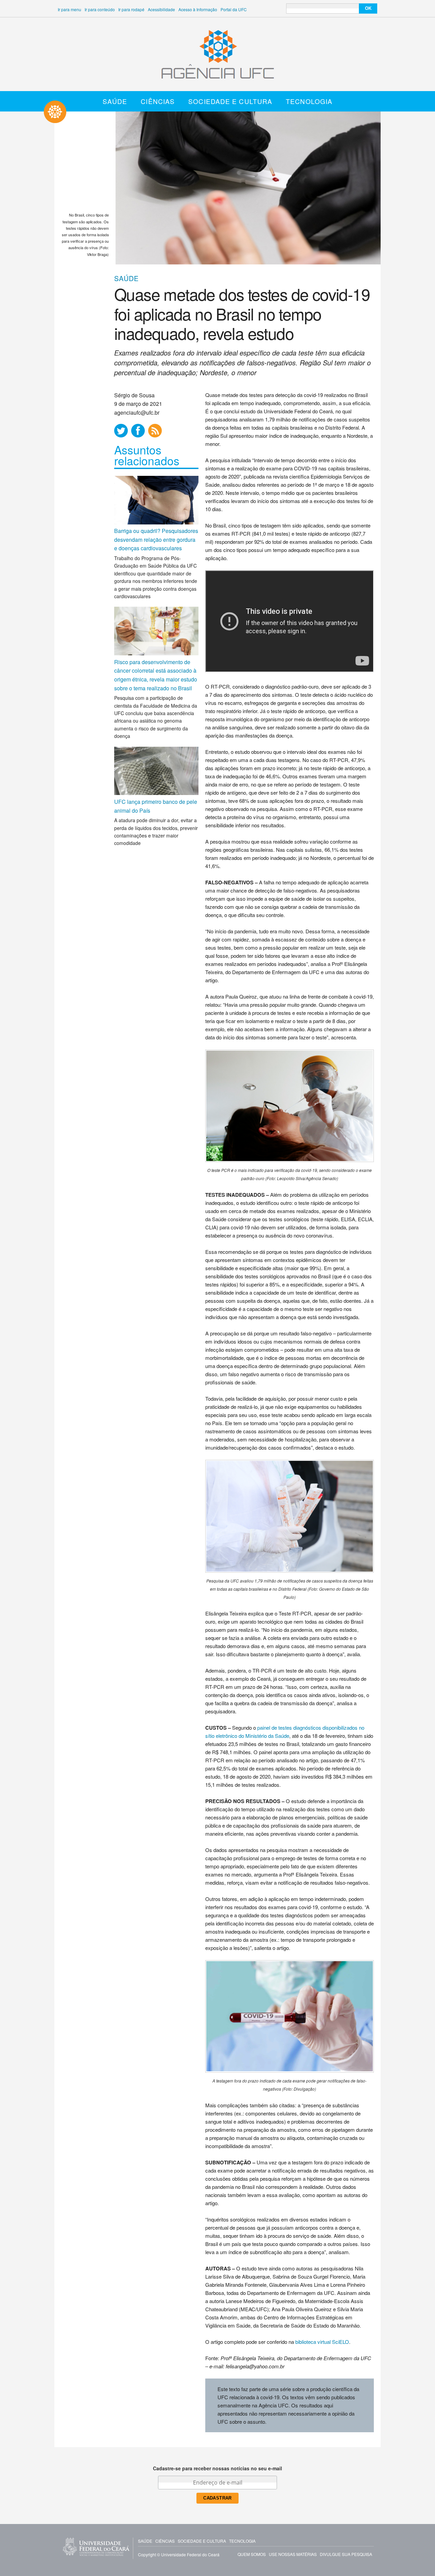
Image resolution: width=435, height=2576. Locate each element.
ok (368, 8)
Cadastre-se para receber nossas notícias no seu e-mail (217, 2468)
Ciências (158, 101)
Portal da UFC (234, 9)
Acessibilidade (161, 9)
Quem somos (252, 2554)
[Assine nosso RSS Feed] (155, 431)
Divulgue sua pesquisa (346, 2554)
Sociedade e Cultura (230, 101)
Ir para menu (69, 9)
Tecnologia (309, 101)
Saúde (115, 101)
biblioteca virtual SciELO (322, 2342)
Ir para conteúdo (100, 9)
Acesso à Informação (198, 9)
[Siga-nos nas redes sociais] (121, 431)
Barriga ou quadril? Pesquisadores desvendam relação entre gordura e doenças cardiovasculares (156, 539)
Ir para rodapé (131, 9)
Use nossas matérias (293, 2554)
